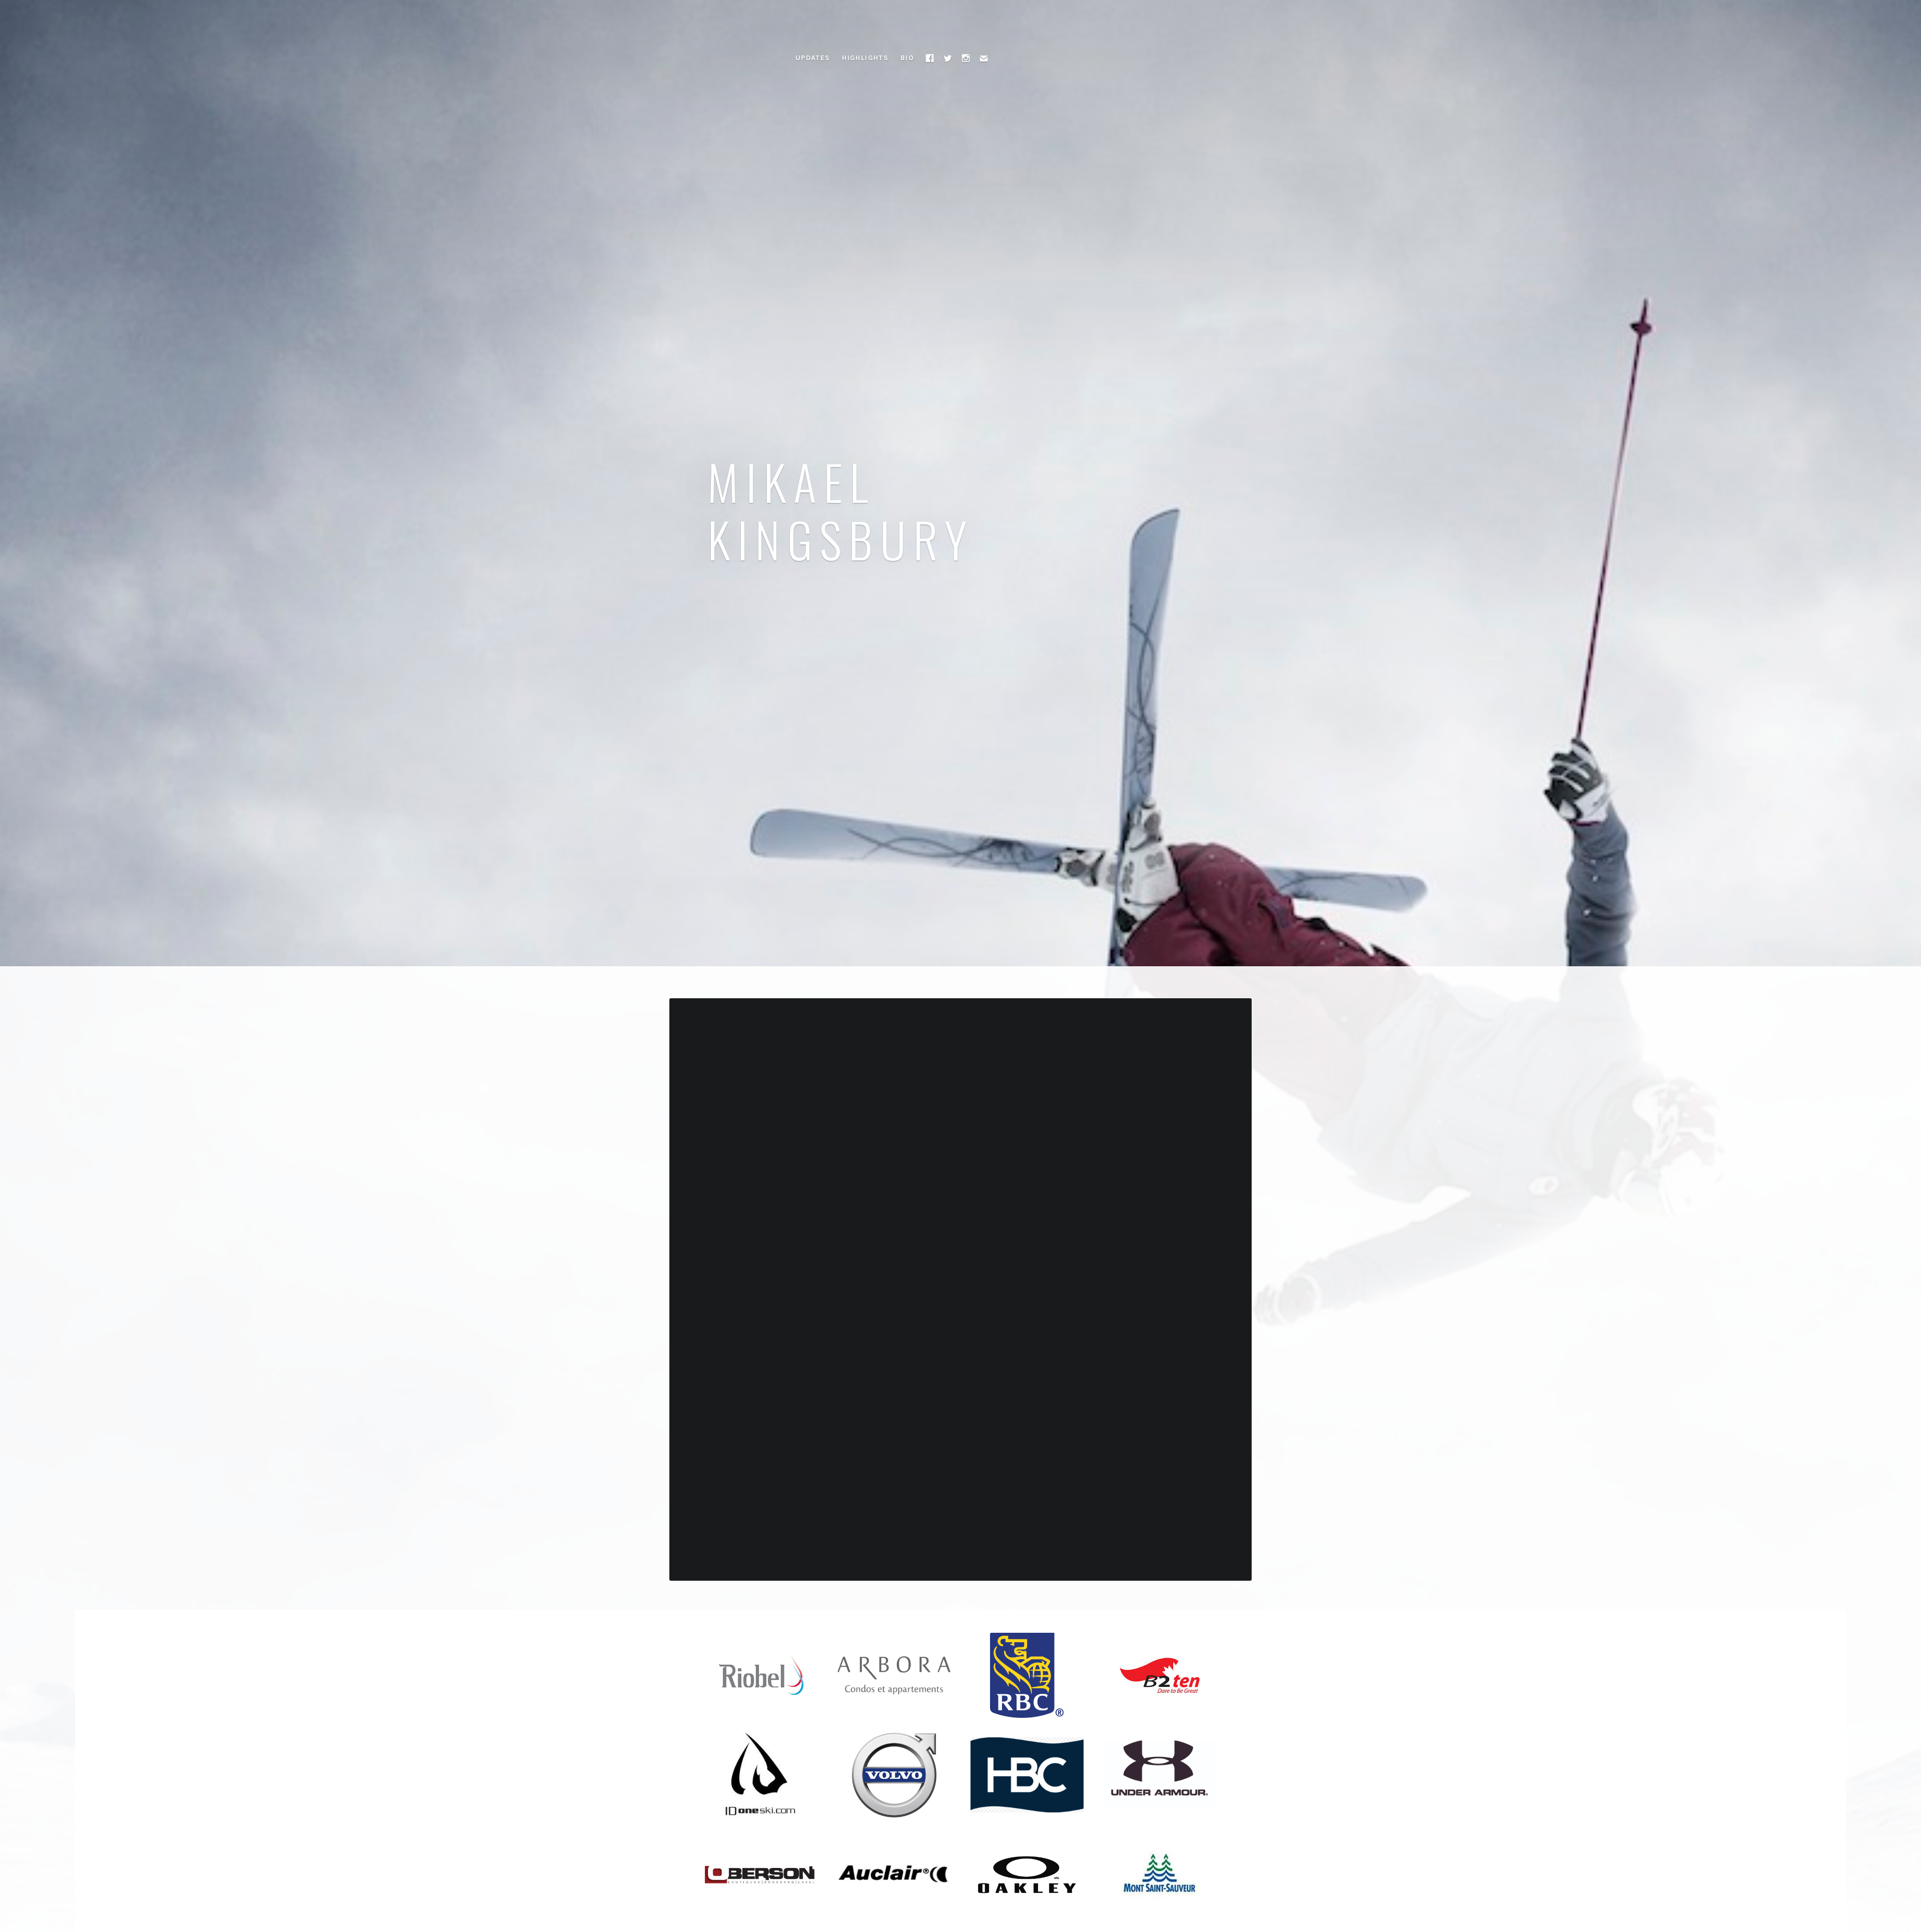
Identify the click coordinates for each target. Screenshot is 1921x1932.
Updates (813, 58)
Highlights (865, 58)
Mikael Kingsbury (841, 510)
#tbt (909, 1046)
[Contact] (984, 58)
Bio (907, 58)
